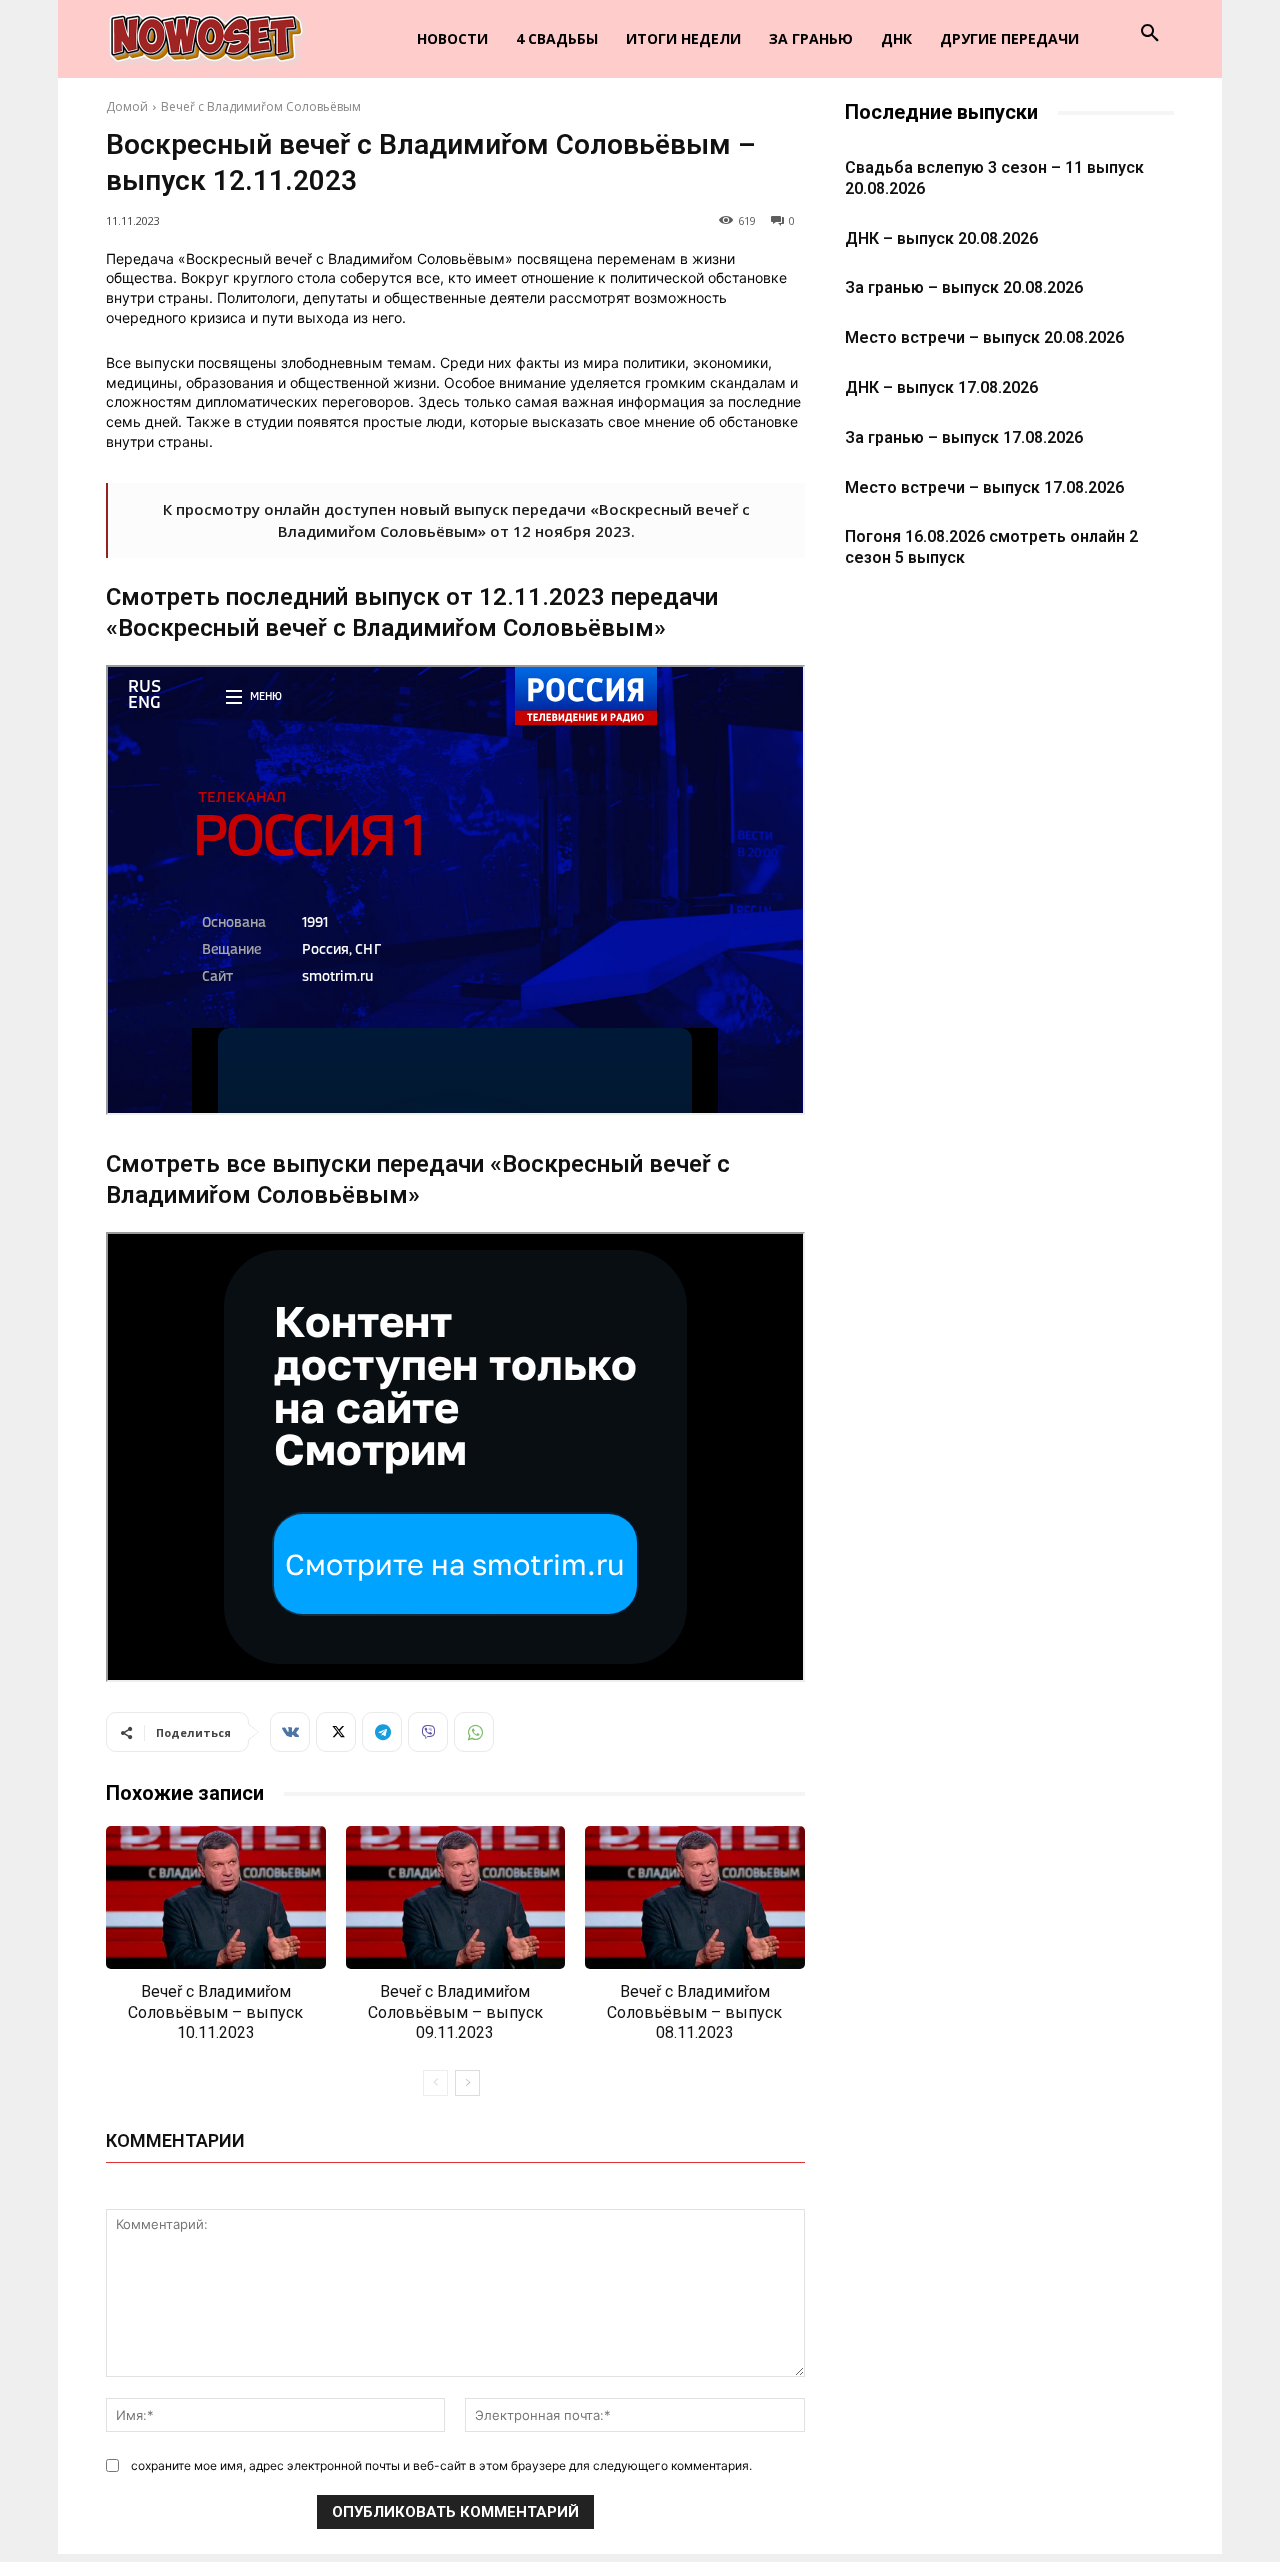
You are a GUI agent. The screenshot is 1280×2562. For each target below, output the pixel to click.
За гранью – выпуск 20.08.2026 (964, 287)
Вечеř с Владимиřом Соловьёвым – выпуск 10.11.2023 (215, 2012)
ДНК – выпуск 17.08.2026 (941, 387)
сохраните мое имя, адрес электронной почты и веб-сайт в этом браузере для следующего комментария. (441, 2465)
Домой (127, 106)
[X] (336, 1732)
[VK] (290, 1732)
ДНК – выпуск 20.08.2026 (941, 238)
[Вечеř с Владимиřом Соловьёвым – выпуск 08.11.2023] (695, 1897)
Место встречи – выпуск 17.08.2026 (984, 487)
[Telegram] (382, 1732)
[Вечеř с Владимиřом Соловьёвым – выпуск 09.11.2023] (456, 1897)
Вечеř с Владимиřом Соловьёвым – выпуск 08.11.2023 (694, 2012)
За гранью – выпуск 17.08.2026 (964, 437)
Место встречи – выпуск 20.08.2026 (984, 337)
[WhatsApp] (474, 1732)
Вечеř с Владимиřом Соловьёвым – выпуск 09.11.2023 (455, 2012)
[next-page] (467, 2083)
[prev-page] (435, 2083)
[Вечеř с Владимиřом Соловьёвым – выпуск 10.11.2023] (216, 1897)
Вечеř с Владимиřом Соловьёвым (261, 106)
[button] (1150, 34)
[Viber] (428, 1732)
